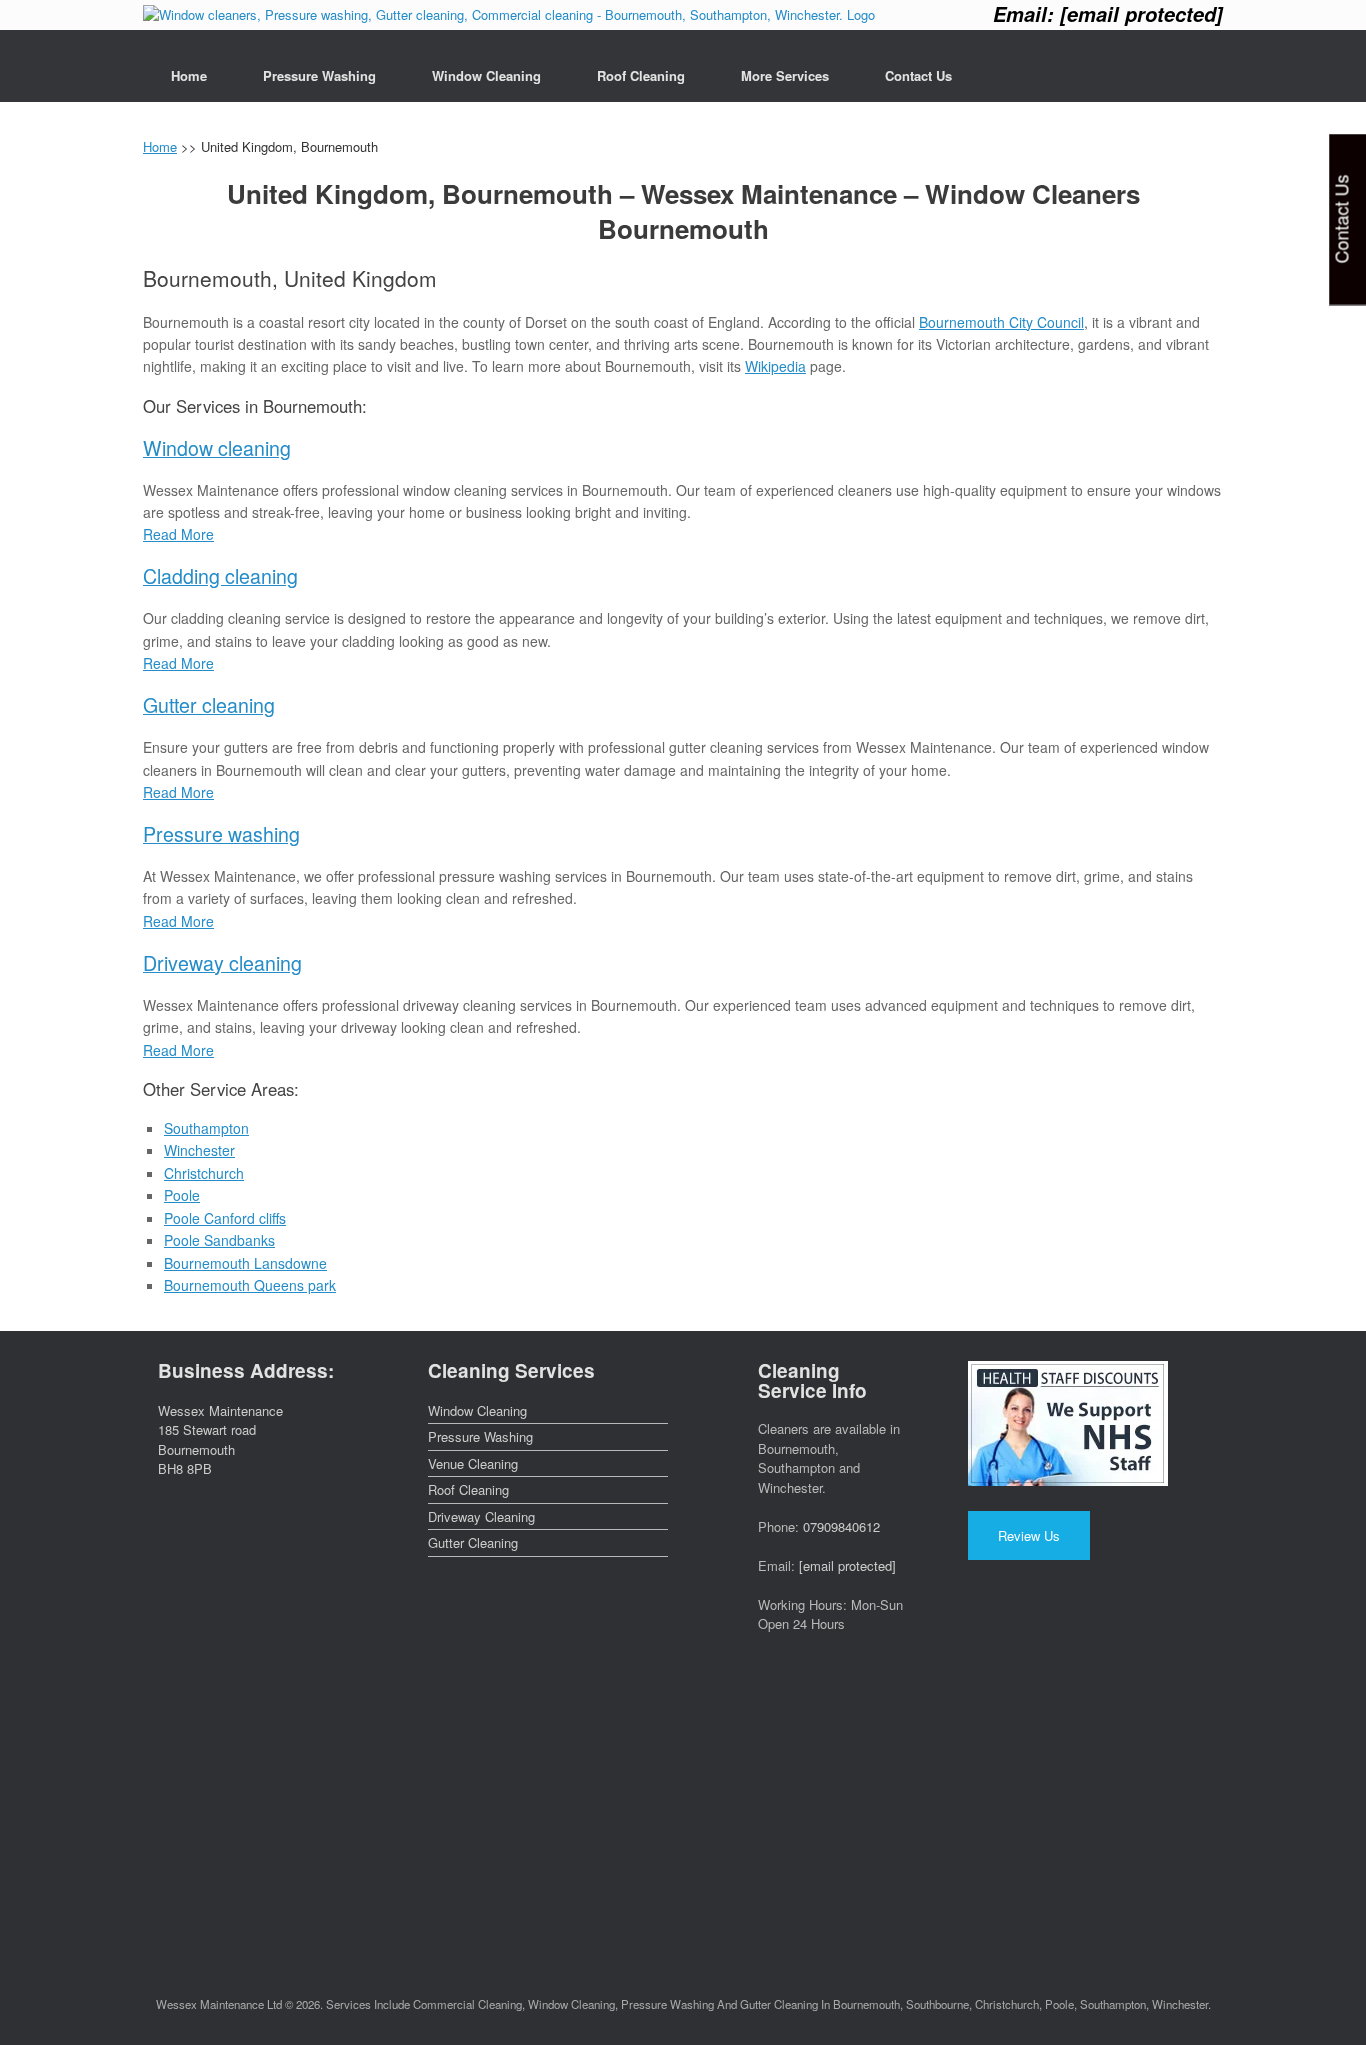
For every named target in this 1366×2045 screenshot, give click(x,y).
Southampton (206, 1128)
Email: (1108, 14)
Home (189, 75)
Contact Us (918, 75)
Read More (178, 534)
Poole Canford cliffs (225, 1218)
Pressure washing (221, 833)
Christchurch (204, 1173)
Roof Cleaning (641, 75)
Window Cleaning (486, 75)
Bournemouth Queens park (250, 1285)
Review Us (1029, 1535)
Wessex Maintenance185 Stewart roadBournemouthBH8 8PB (220, 1440)
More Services (785, 75)
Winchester (199, 1150)
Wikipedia (775, 366)
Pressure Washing (319, 75)
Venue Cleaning (473, 1463)
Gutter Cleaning (473, 1542)
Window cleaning (217, 447)
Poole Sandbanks (219, 1240)
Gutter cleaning (209, 704)
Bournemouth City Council (1001, 322)
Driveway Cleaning (481, 1516)
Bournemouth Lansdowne (245, 1263)
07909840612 (841, 1526)
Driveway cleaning (222, 962)
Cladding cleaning (220, 575)
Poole (182, 1195)
